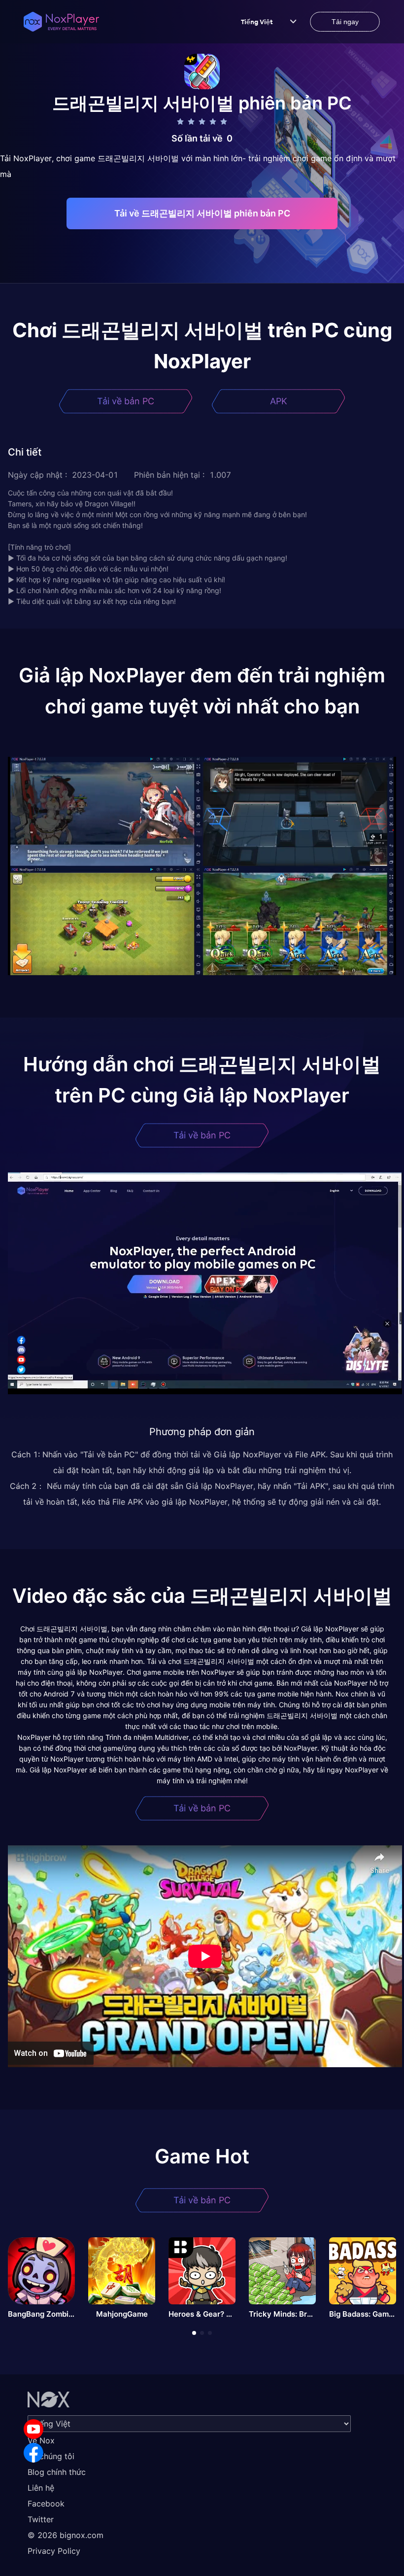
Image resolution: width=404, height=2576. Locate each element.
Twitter (41, 2519)
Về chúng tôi (51, 2456)
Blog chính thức (57, 2472)
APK (279, 401)
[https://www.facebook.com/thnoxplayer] (34, 2453)
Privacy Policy (54, 2551)
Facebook (46, 2504)
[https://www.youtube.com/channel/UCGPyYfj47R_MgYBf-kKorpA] (34, 2429)
